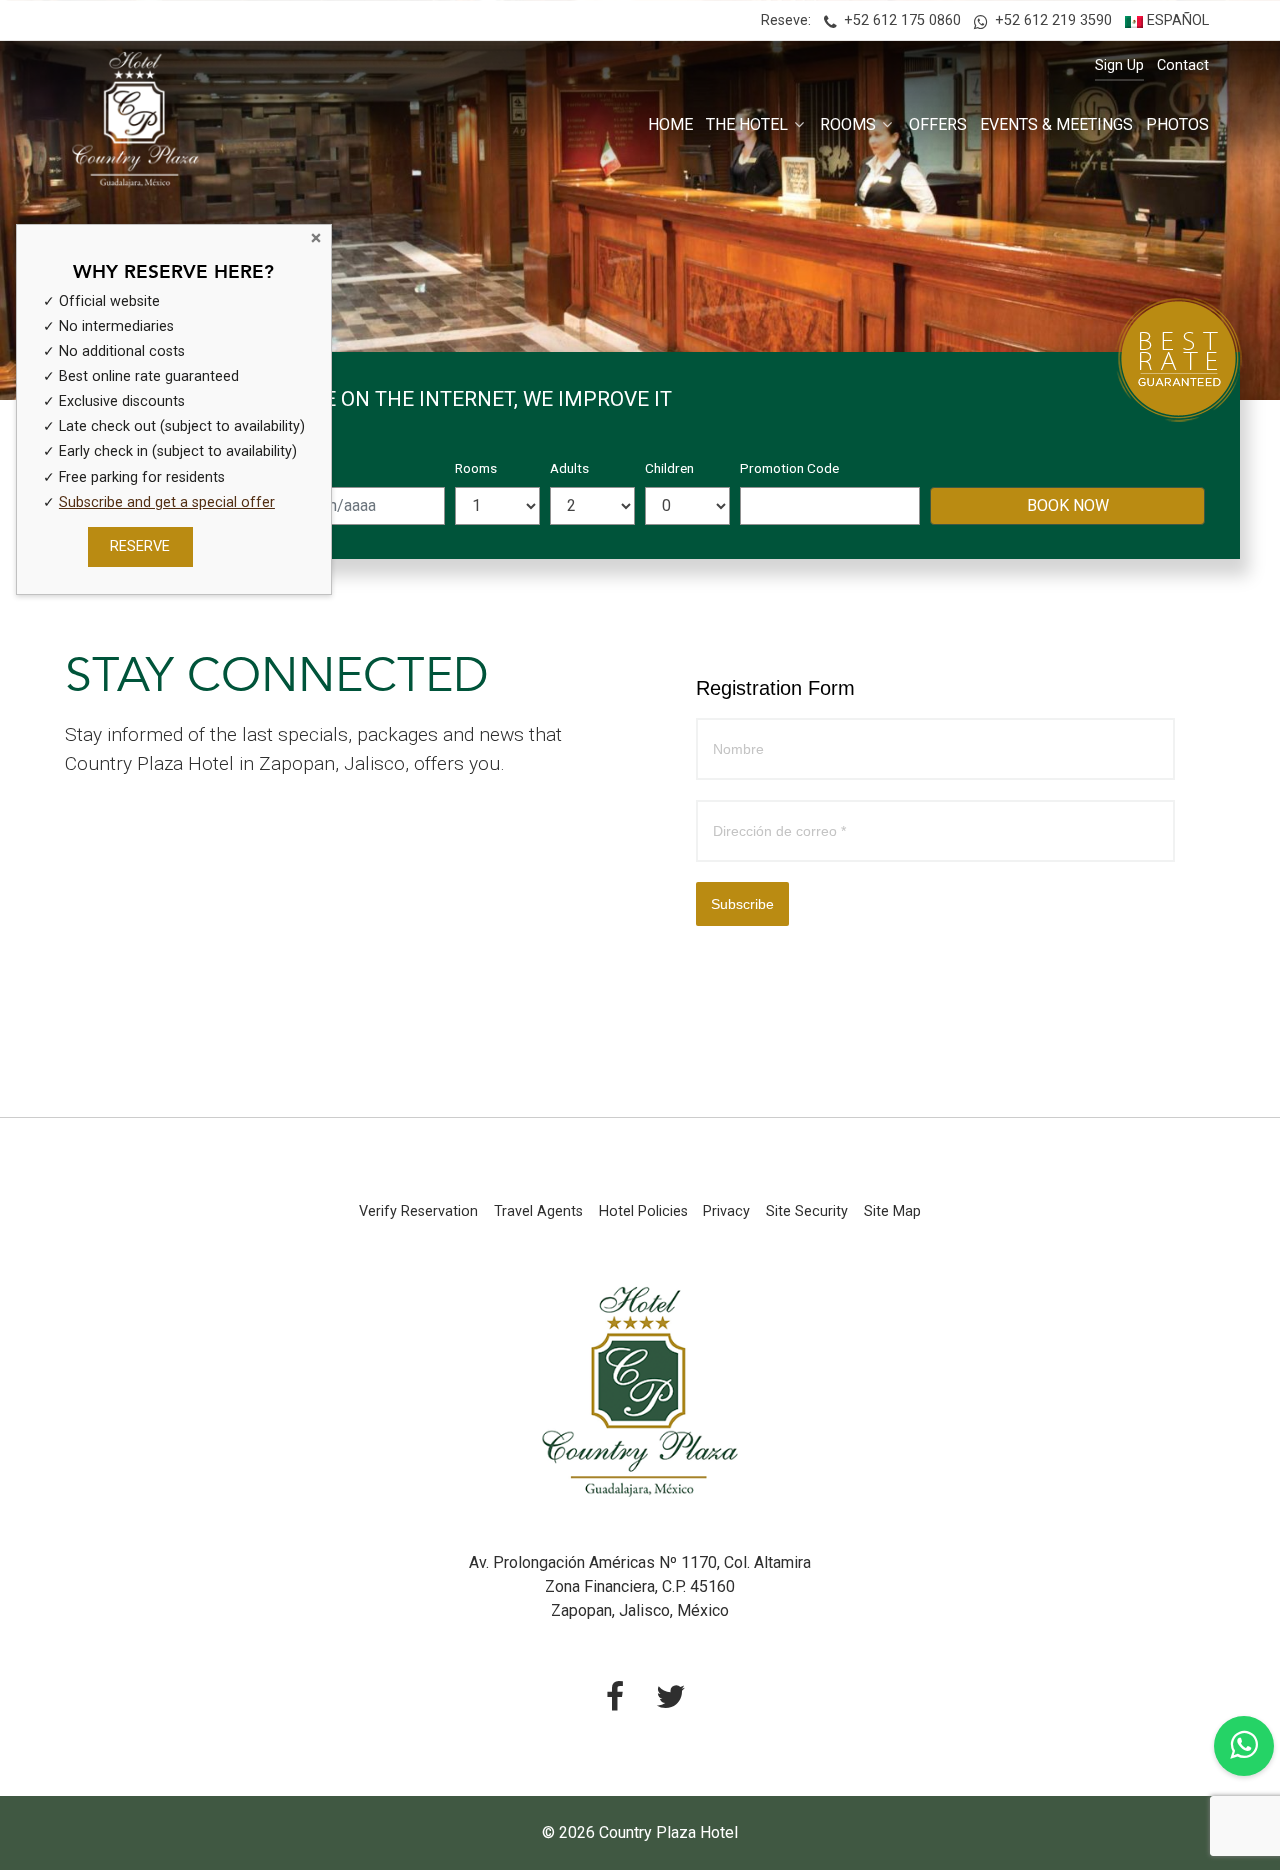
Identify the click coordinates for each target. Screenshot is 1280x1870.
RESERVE (140, 547)
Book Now (1068, 505)
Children (669, 468)
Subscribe (742, 904)
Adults (569, 468)
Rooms (476, 468)
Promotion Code (789, 468)
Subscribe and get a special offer (167, 502)
